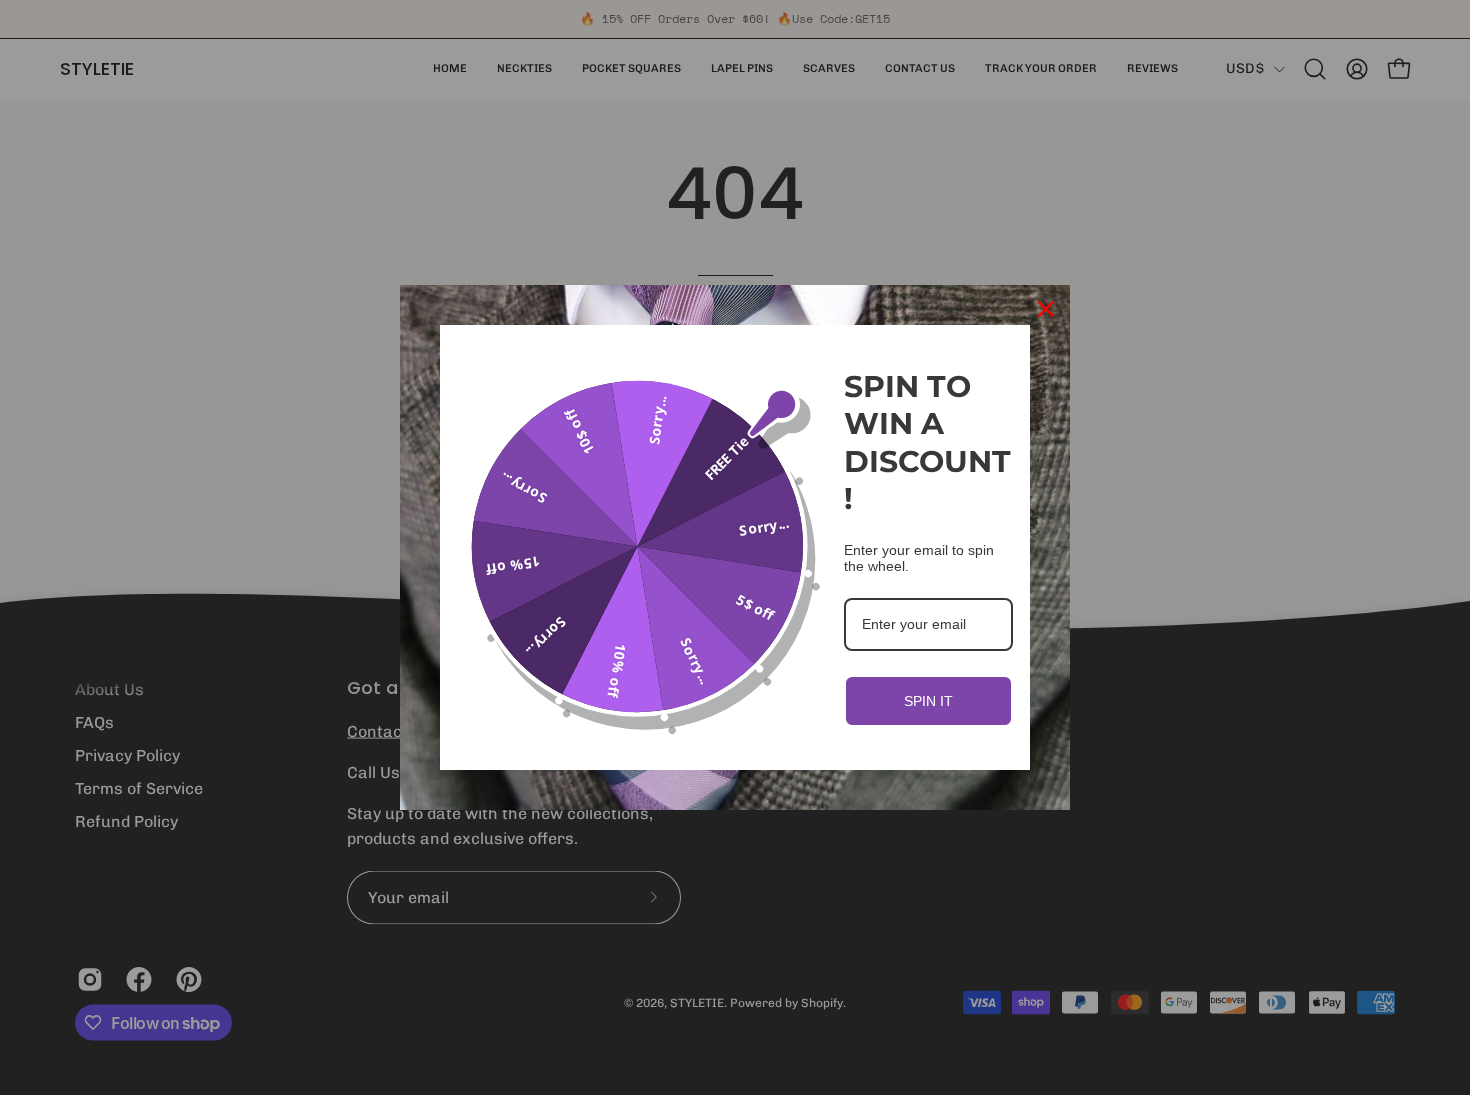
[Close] (1046, 309)
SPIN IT (928, 701)
